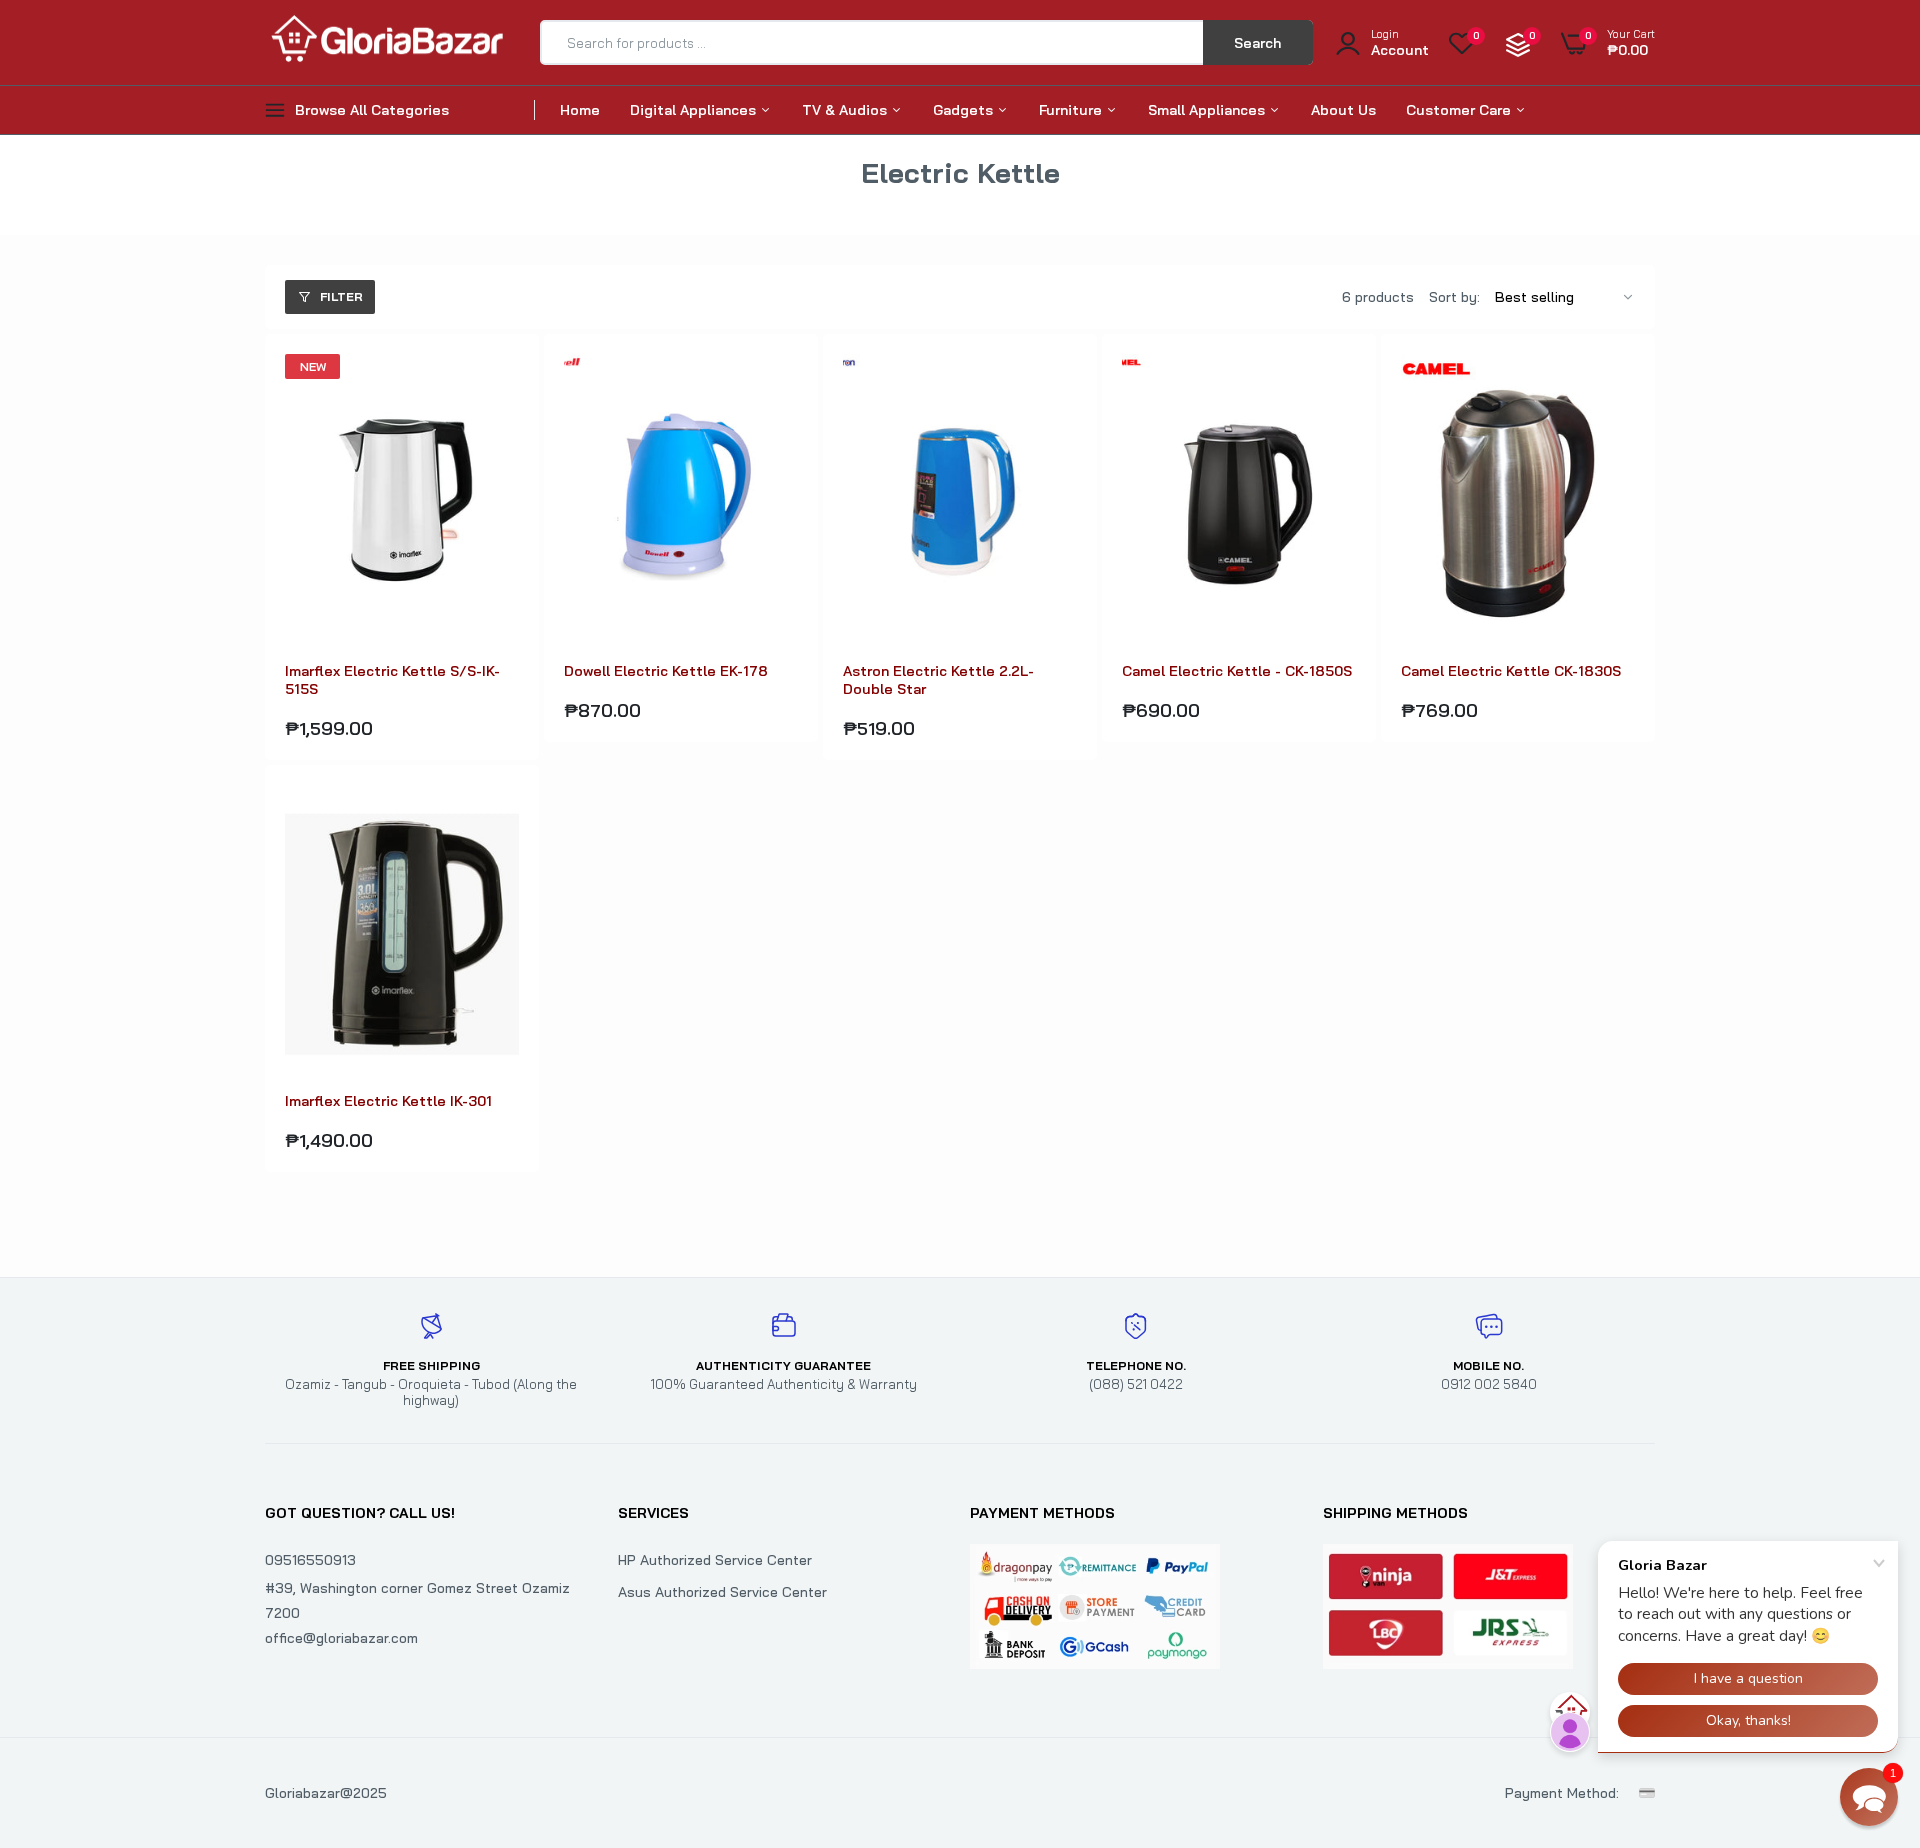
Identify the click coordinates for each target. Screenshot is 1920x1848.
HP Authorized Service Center (715, 1560)
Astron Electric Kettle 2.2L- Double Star (938, 680)
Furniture (1072, 110)
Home (580, 110)
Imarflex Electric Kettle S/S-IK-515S (392, 680)
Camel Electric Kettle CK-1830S (1511, 671)
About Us (1343, 110)
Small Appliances (1208, 110)
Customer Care (1460, 110)
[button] (1869, 1797)
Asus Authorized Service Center (722, 1592)
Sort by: (1454, 297)
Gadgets (965, 110)
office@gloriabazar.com (341, 1638)
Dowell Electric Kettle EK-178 (666, 671)
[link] (501, 387)
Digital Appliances (695, 110)
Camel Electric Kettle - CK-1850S (1237, 671)
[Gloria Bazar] (385, 42)
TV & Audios (846, 110)
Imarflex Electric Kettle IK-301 (388, 1101)
